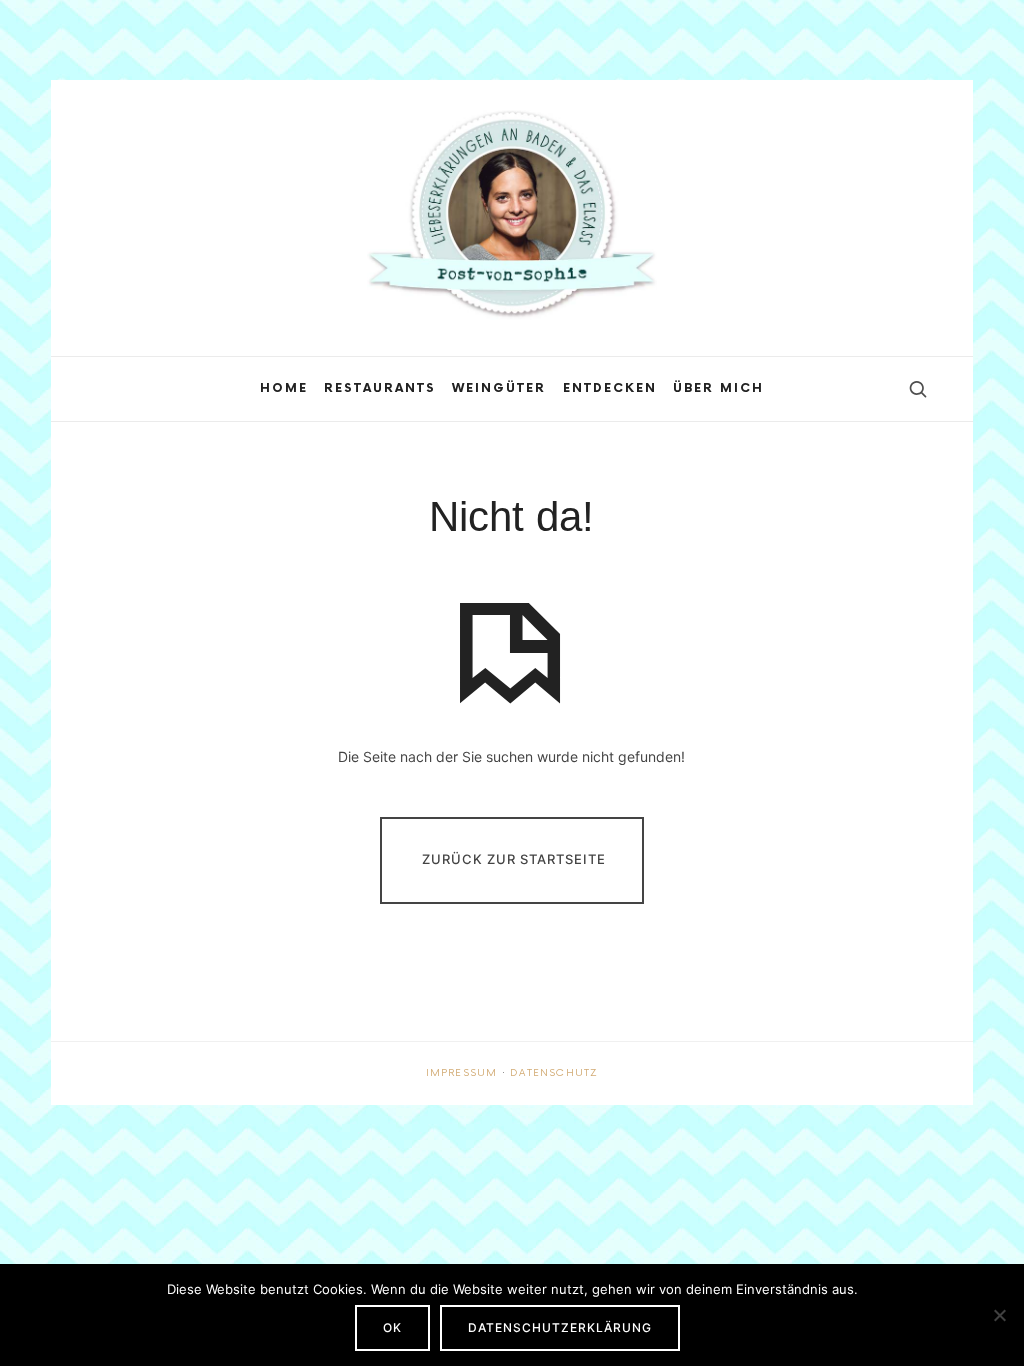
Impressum (462, 1073)
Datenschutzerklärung (560, 1327)
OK (392, 1327)
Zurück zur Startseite (514, 859)
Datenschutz (554, 1073)
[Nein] (999, 1315)
